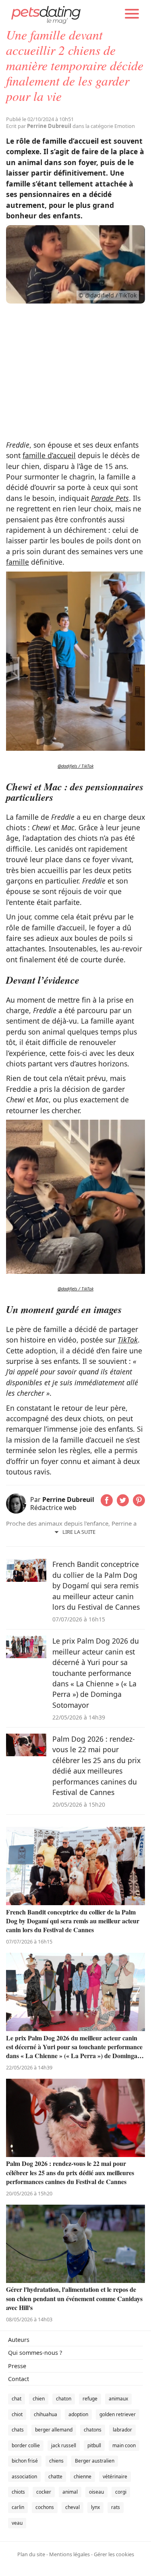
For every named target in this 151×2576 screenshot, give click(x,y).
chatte (55, 2477)
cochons (45, 2507)
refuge (90, 2399)
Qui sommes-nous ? (35, 2353)
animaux (118, 2399)
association (24, 2477)
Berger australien (95, 2461)
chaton (64, 2399)
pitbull (94, 2445)
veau (17, 2523)
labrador (122, 2430)
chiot (17, 2414)
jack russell (64, 2445)
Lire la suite (79, 1532)
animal (70, 2492)
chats (18, 2430)
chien (39, 2399)
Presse (17, 2366)
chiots (18, 2492)
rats (116, 2507)
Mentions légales (69, 2554)
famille (18, 562)
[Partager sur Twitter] (123, 1504)
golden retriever (118, 2414)
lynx (95, 2507)
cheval (72, 2507)
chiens (56, 2461)
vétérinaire (115, 2477)
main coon (124, 2445)
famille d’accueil (49, 455)
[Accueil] (46, 14)
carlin (18, 2507)
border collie (26, 2445)
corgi (121, 2492)
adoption (78, 2414)
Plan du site (31, 2554)
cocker (44, 2492)
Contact (19, 2379)
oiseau (96, 2492)
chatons (93, 2430)
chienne (83, 2477)
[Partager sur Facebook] (107, 1504)
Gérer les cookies (114, 2554)
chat (17, 2399)
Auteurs (19, 2340)
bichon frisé (25, 2461)
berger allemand (54, 2430)
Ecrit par (39, 126)
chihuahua (46, 2414)
